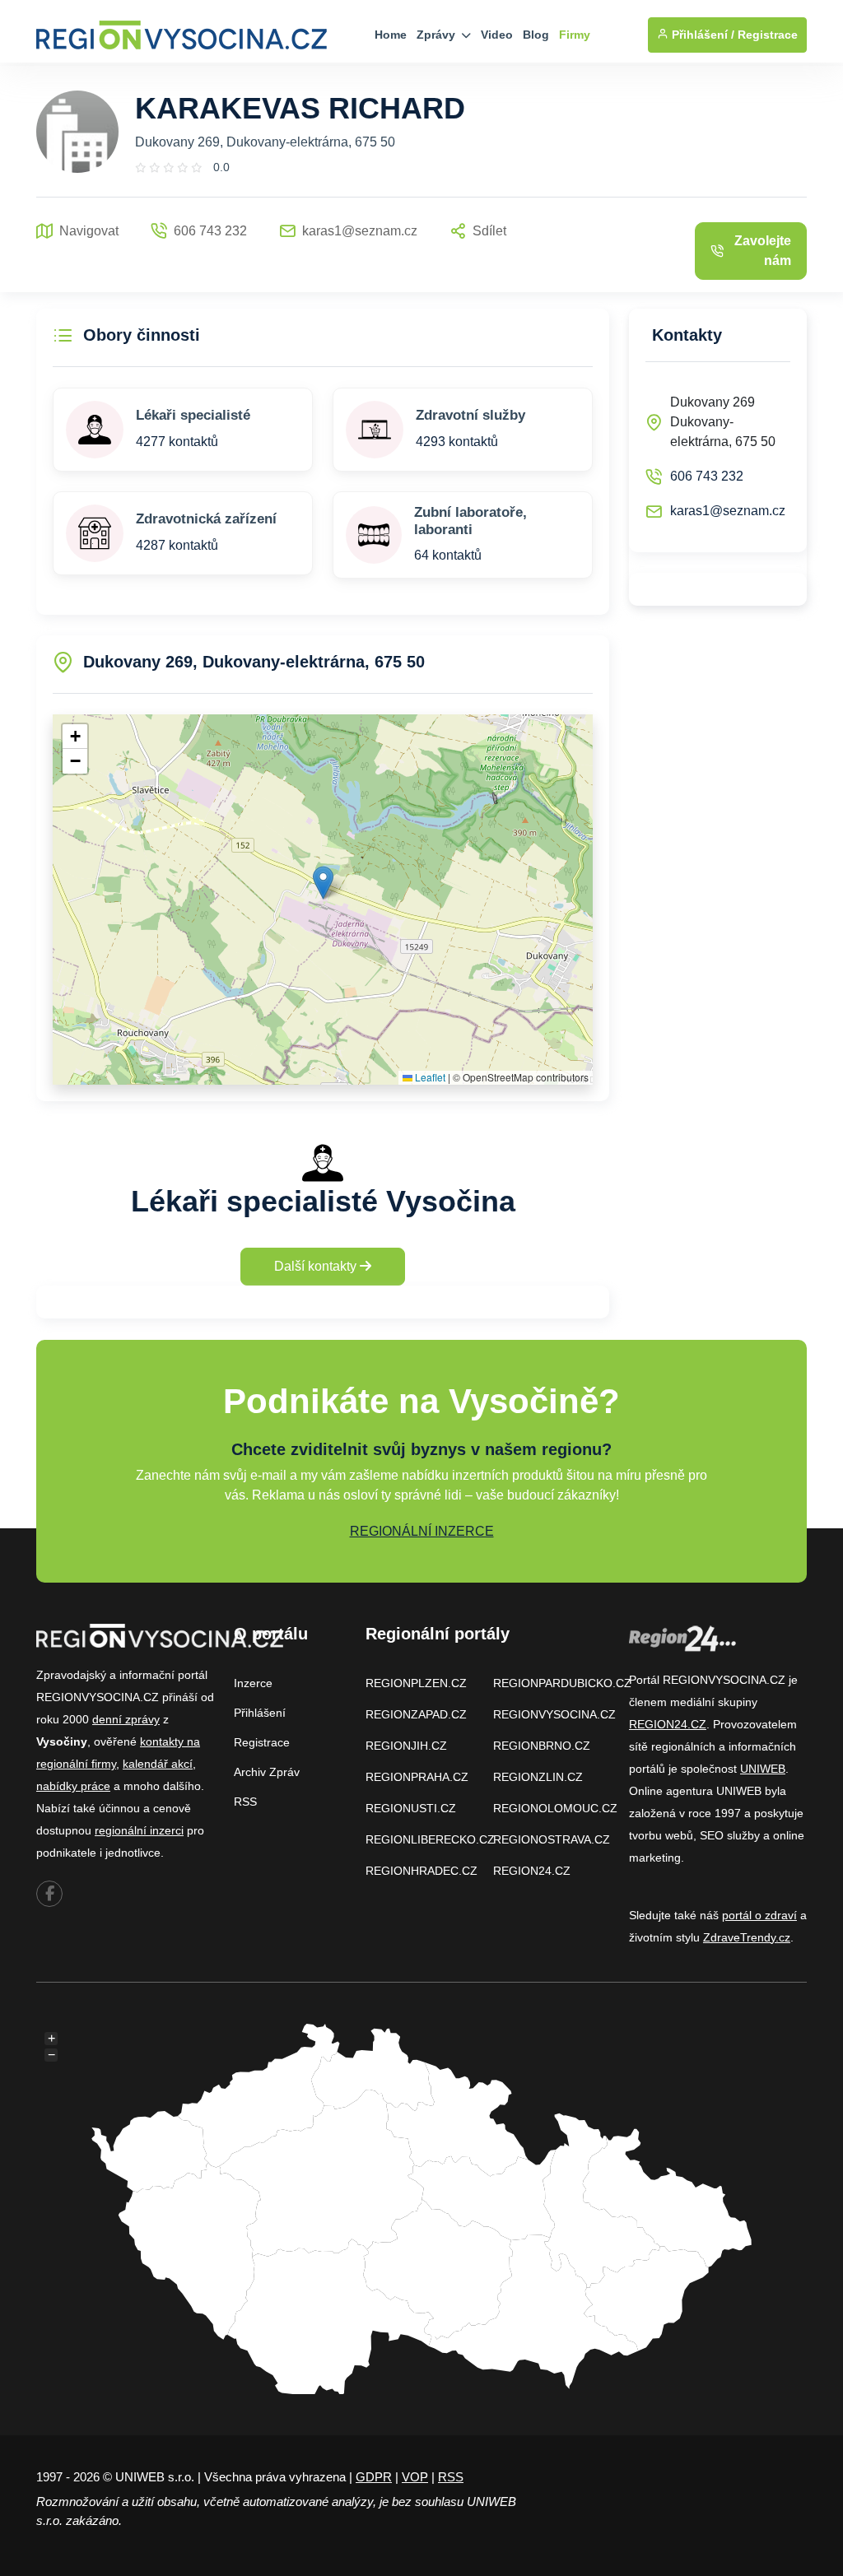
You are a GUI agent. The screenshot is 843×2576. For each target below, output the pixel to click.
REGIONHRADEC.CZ (421, 1871)
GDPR (374, 2477)
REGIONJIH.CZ (406, 1746)
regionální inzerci (139, 1830)
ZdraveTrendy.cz (747, 1937)
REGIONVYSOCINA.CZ (554, 1714)
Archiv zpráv (267, 1772)
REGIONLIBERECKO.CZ (430, 1839)
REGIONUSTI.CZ (411, 1808)
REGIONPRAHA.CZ (417, 1777)
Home (391, 35)
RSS (245, 1802)
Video (497, 35)
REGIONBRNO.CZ (542, 1746)
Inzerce (253, 1683)
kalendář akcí (158, 1764)
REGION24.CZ (532, 1871)
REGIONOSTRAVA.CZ (552, 1839)
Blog (536, 35)
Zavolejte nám (763, 251)
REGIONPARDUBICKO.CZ (562, 1683)
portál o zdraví (759, 1915)
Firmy (575, 35)
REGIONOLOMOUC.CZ (555, 1808)
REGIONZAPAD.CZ (416, 1714)
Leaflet (429, 1077)
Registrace (768, 35)
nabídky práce (73, 1786)
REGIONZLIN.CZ (538, 1777)
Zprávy (438, 35)
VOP (415, 2477)
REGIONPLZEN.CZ (416, 1683)
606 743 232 (707, 476)
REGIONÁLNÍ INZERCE (422, 1531)
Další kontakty (317, 1266)
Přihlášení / (701, 35)
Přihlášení (260, 1713)
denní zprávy (126, 1719)
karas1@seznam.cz (728, 511)
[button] (323, 883)
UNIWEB (763, 1769)
